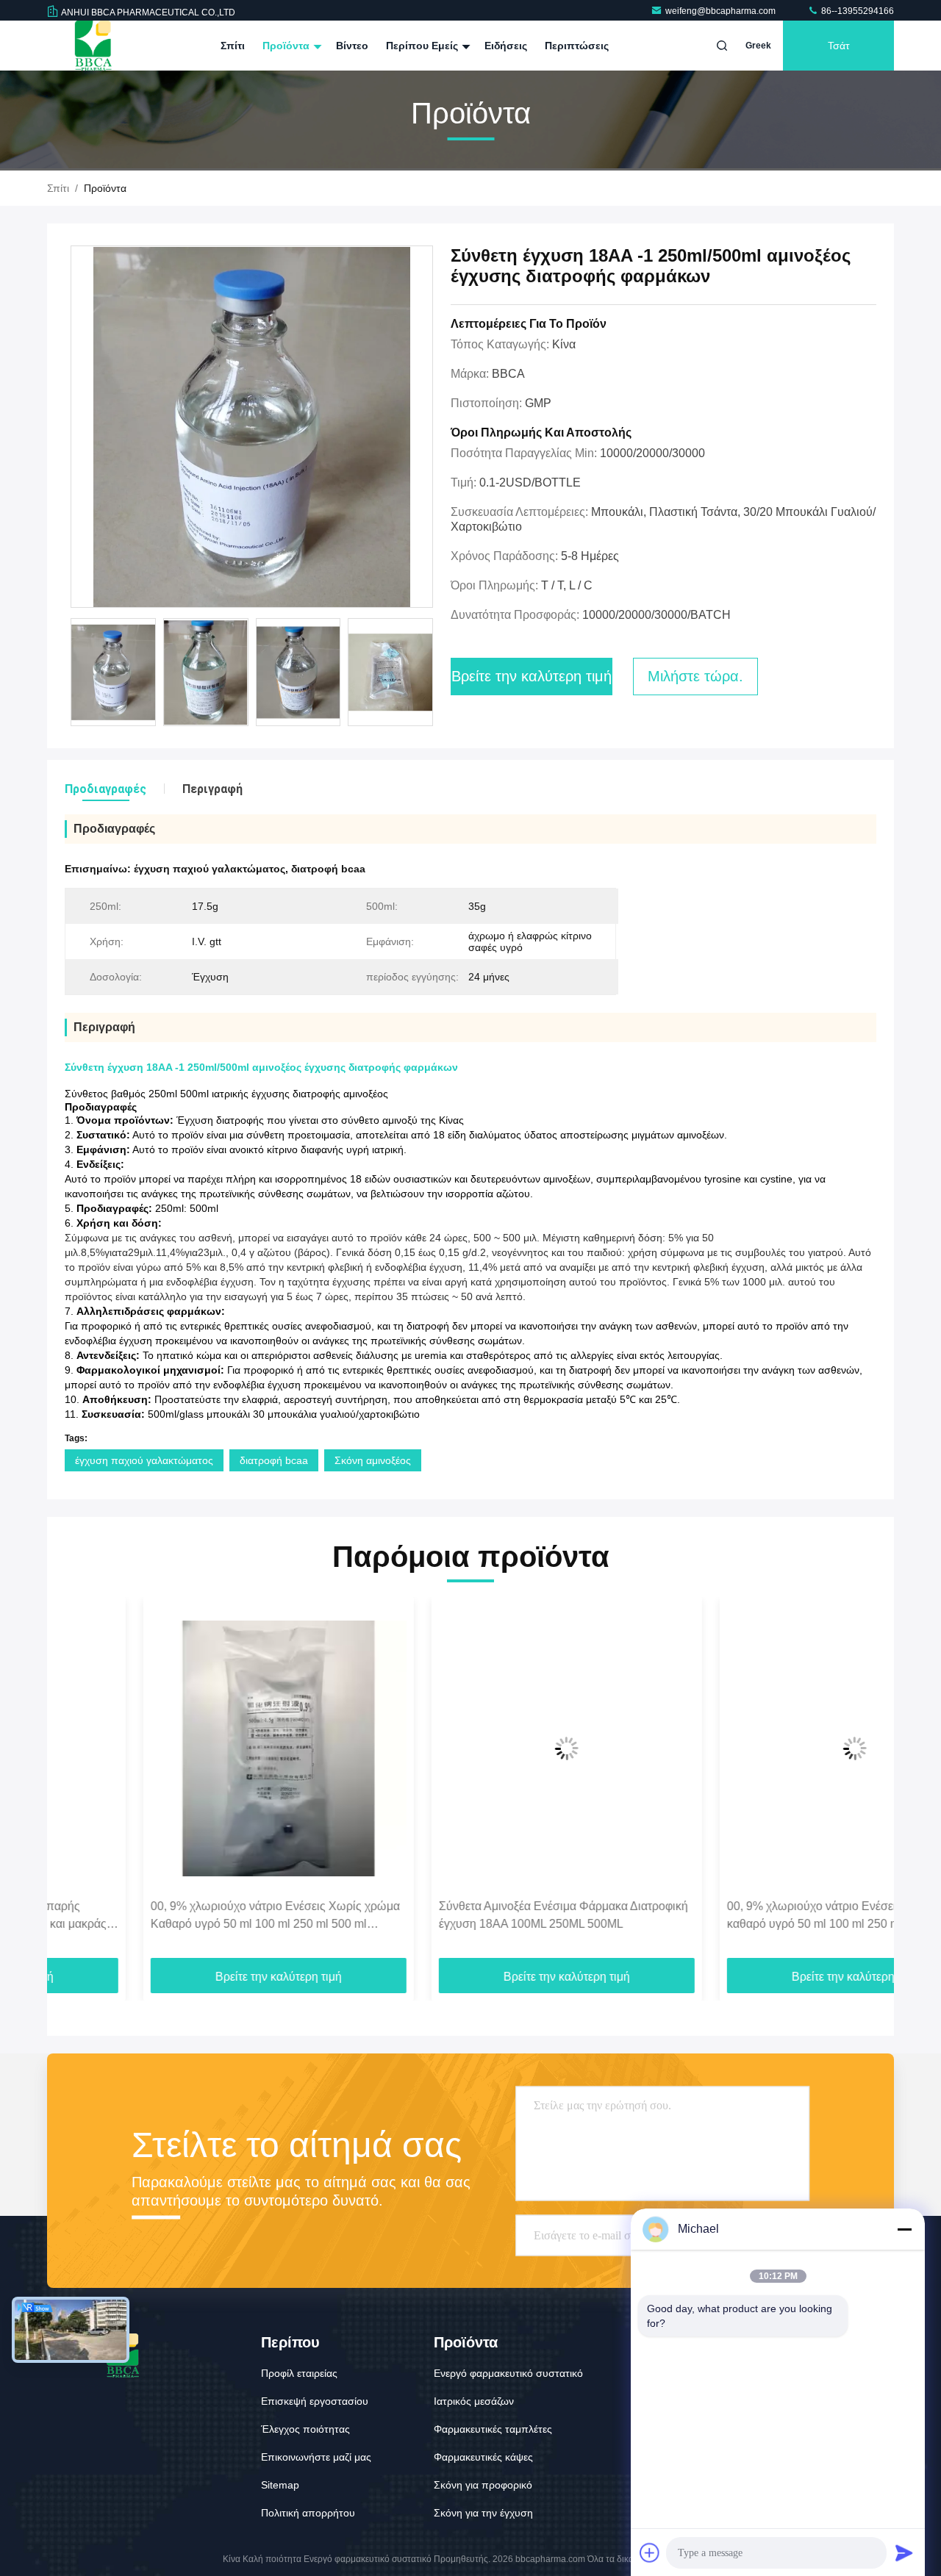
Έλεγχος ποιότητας (305, 2429)
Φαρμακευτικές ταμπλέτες (493, 2429)
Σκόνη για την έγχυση (483, 2513)
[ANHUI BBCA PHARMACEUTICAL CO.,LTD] (93, 46)
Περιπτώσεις (577, 46)
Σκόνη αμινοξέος (373, 1460)
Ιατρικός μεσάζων (474, 2401)
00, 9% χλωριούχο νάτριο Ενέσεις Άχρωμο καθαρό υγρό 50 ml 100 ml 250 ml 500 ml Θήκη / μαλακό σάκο (756, 1916)
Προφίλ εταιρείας (299, 2373)
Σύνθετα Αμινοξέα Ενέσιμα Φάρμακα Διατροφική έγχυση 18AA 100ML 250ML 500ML (467, 1915)
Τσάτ (839, 46)
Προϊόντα (287, 46)
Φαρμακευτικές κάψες (483, 2457)
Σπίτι (233, 46)
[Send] (904, 2552)
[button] (74, 1783)
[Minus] (904, 2229)
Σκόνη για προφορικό (483, 2485)
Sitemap (280, 2485)
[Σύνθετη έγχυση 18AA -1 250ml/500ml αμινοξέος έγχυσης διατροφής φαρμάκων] (252, 427)
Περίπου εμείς (423, 46)
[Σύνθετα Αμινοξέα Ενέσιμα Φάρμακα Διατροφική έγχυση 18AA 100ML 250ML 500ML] (470, 1748)
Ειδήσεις (506, 46)
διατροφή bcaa (274, 1460)
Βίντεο (352, 46)
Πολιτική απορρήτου (308, 2513)
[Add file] (650, 2552)
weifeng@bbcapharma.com (722, 11)
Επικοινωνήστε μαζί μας (316, 2457)
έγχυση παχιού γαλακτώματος (144, 1460)
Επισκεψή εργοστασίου (315, 2401)
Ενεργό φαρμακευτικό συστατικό (508, 2373)
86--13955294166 (856, 11)
